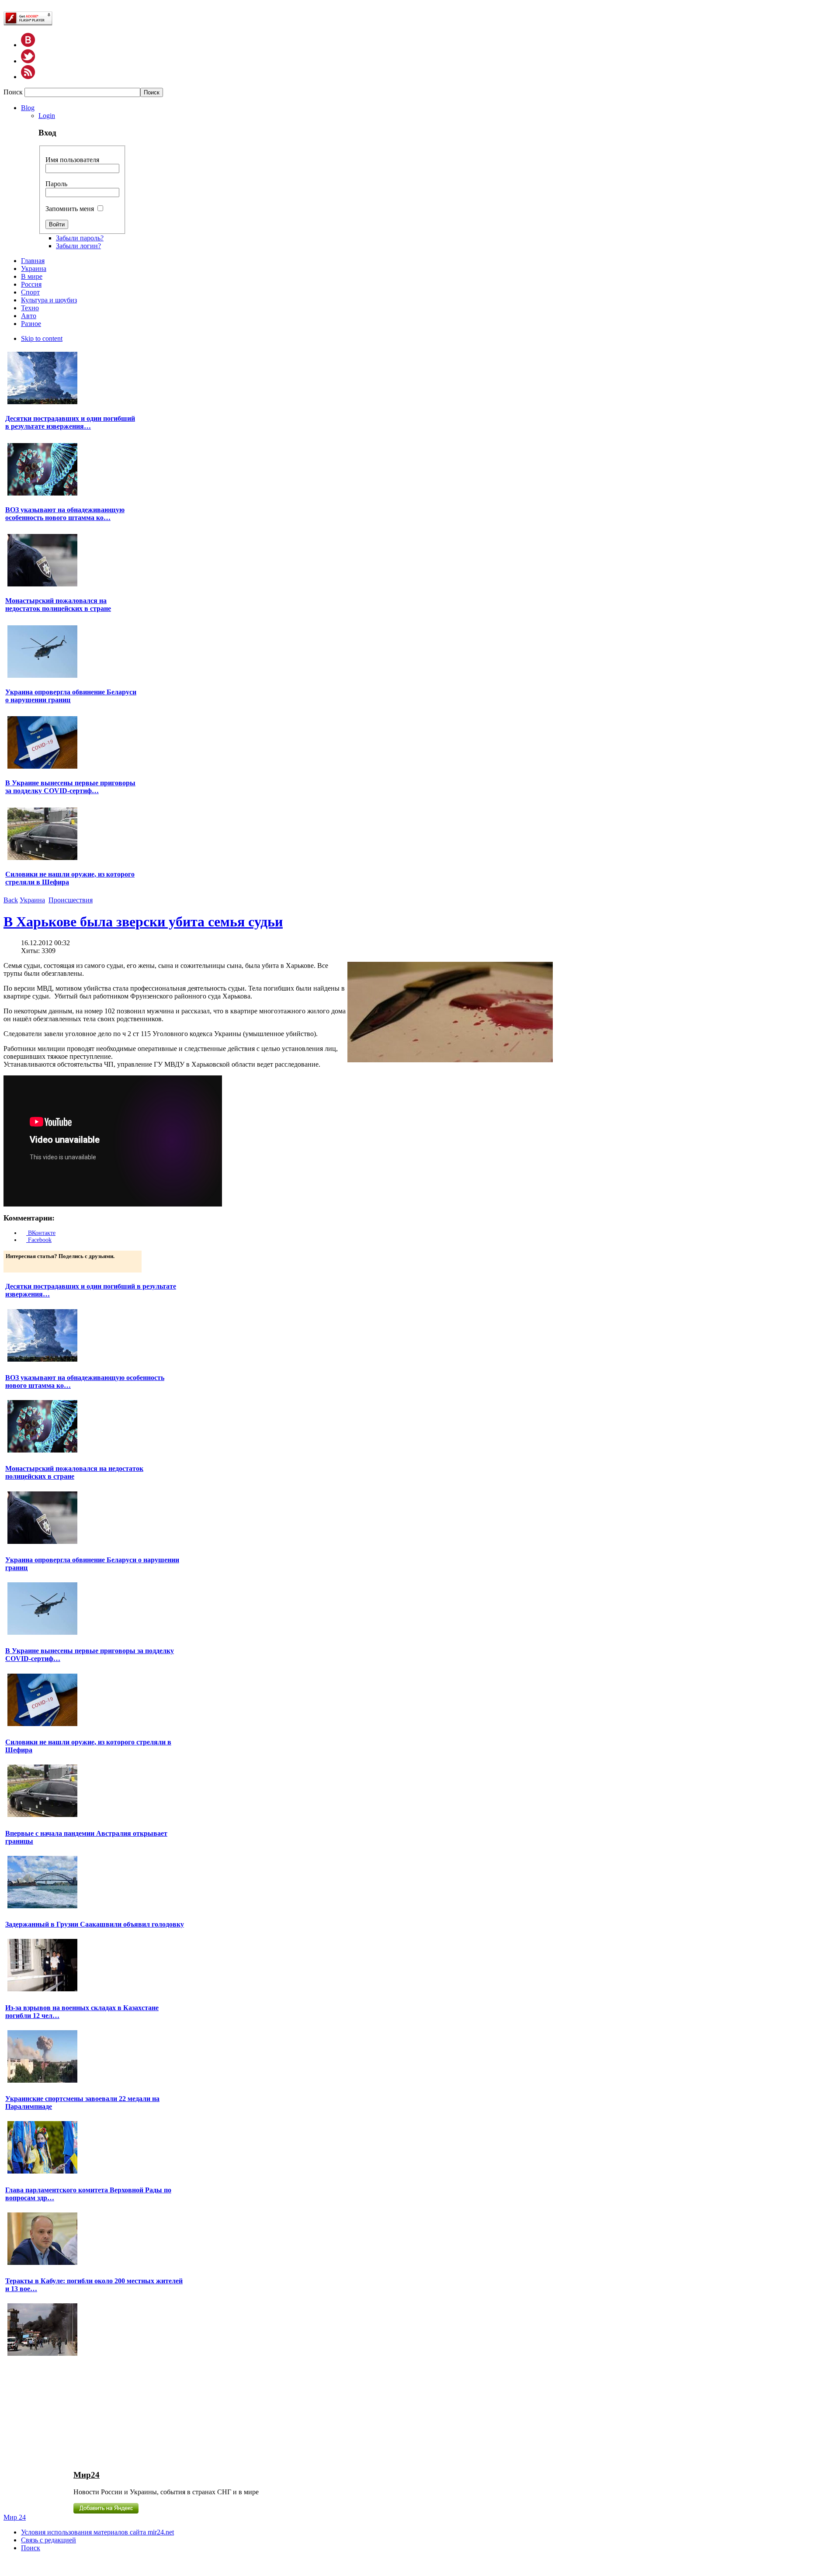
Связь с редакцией (49, 2540)
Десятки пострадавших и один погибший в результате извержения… (70, 422)
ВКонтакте (41, 1233)
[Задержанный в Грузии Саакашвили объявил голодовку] (42, 1990)
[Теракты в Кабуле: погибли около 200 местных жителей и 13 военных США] (42, 2355)
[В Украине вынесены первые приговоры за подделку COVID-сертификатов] (42, 768)
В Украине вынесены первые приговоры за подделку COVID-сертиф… (70, 787)
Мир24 (87, 2475)
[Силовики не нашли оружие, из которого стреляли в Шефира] (42, 859)
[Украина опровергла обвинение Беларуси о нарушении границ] (42, 677)
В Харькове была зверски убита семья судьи (143, 922)
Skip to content (42, 338)
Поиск (14, 92)
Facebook (39, 1240)
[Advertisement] (74, 2413)
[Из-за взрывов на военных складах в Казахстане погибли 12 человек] (42, 2082)
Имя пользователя (72, 160)
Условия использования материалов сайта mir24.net (97, 2532)
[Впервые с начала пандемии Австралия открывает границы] (42, 1907)
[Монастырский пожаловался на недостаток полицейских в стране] (42, 585)
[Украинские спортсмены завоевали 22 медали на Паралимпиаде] (42, 2172)
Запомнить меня (70, 209)
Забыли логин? (78, 246)
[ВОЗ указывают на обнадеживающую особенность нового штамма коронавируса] (42, 494)
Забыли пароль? (80, 238)
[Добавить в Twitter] (13, 1265)
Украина (32, 900)
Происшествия (71, 900)
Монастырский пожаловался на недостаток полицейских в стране (58, 605)
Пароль (56, 184)
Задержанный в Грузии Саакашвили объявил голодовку (95, 1924)
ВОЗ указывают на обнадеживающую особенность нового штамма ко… (65, 514)
